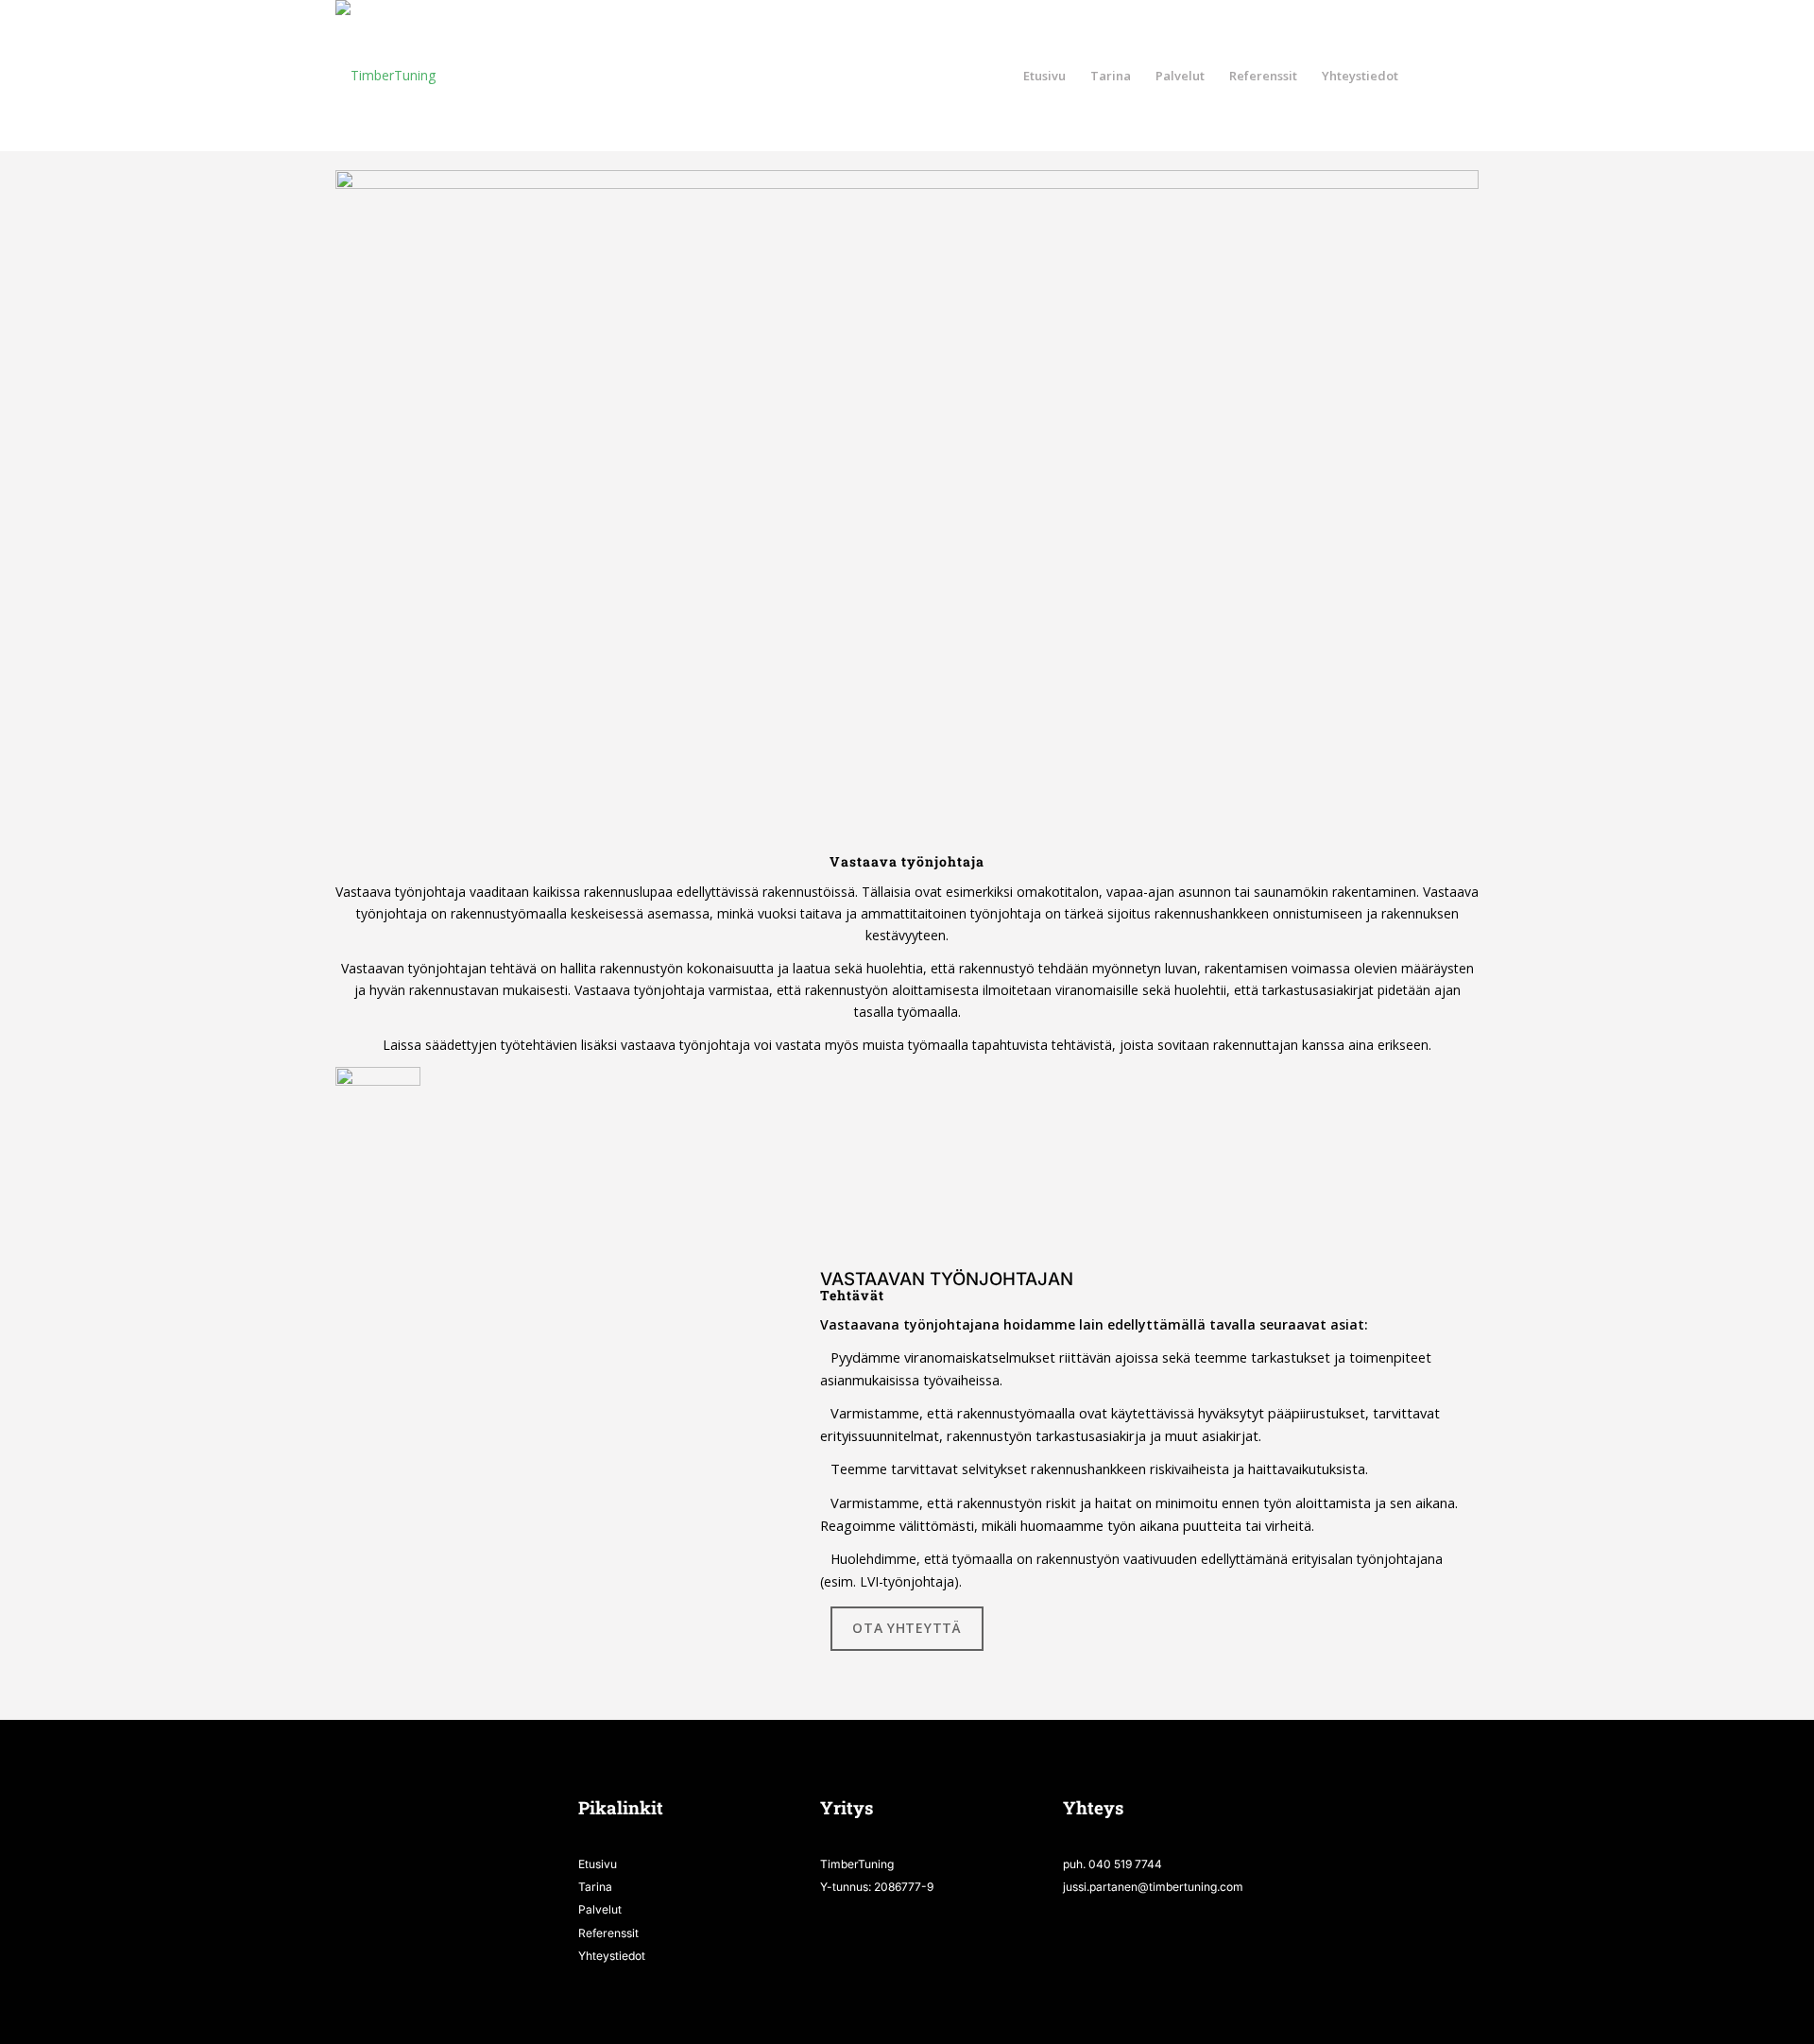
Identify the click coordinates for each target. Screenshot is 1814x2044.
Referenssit (608, 1933)
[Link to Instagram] (1464, 75)
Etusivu (598, 1864)
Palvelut (600, 1909)
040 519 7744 (1125, 1864)
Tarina (595, 1887)
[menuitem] (1044, 76)
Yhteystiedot (612, 1956)
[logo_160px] (385, 76)
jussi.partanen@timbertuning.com (1153, 1887)
